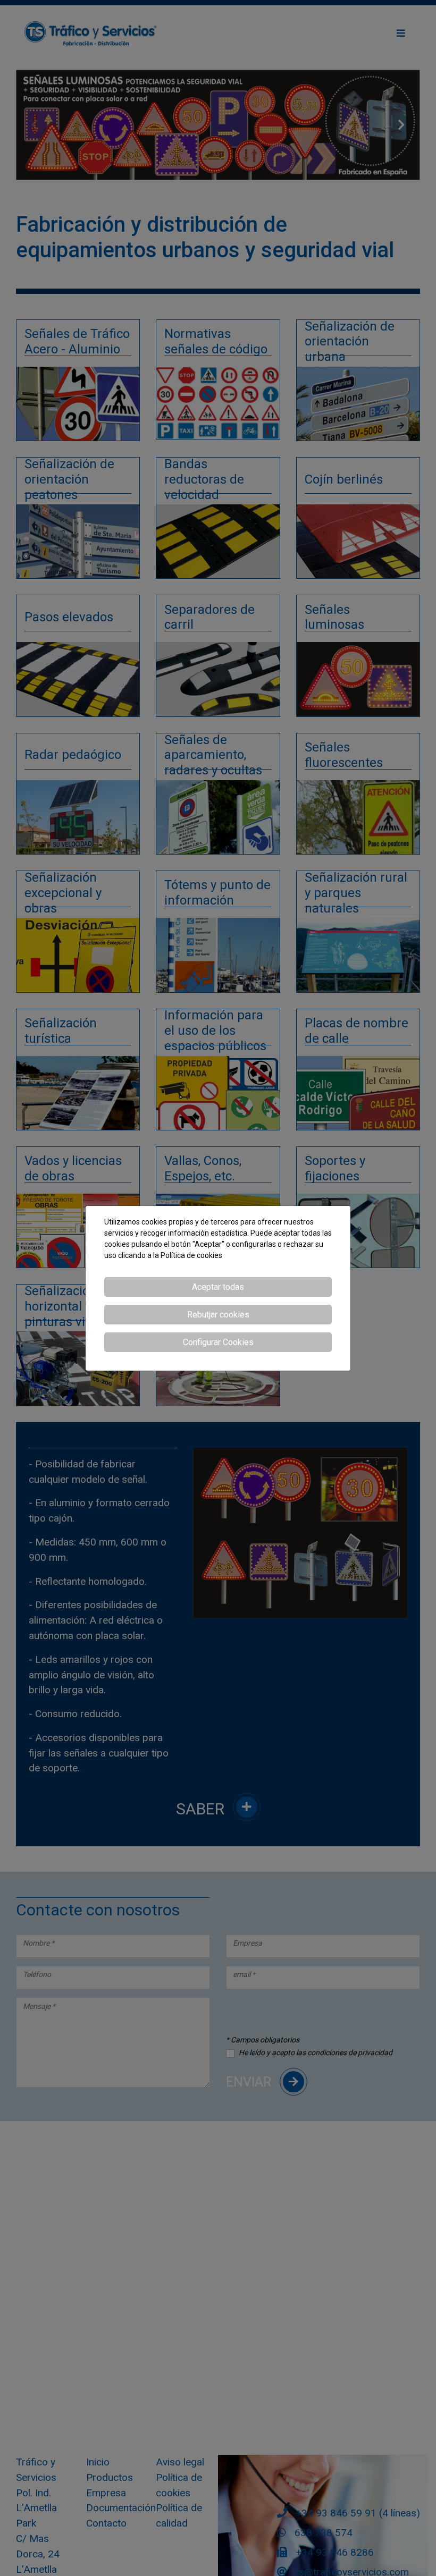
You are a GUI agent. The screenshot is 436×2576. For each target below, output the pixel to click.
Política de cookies (191, 1255)
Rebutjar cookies (218, 1315)
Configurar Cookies (218, 1342)
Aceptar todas (218, 1287)
